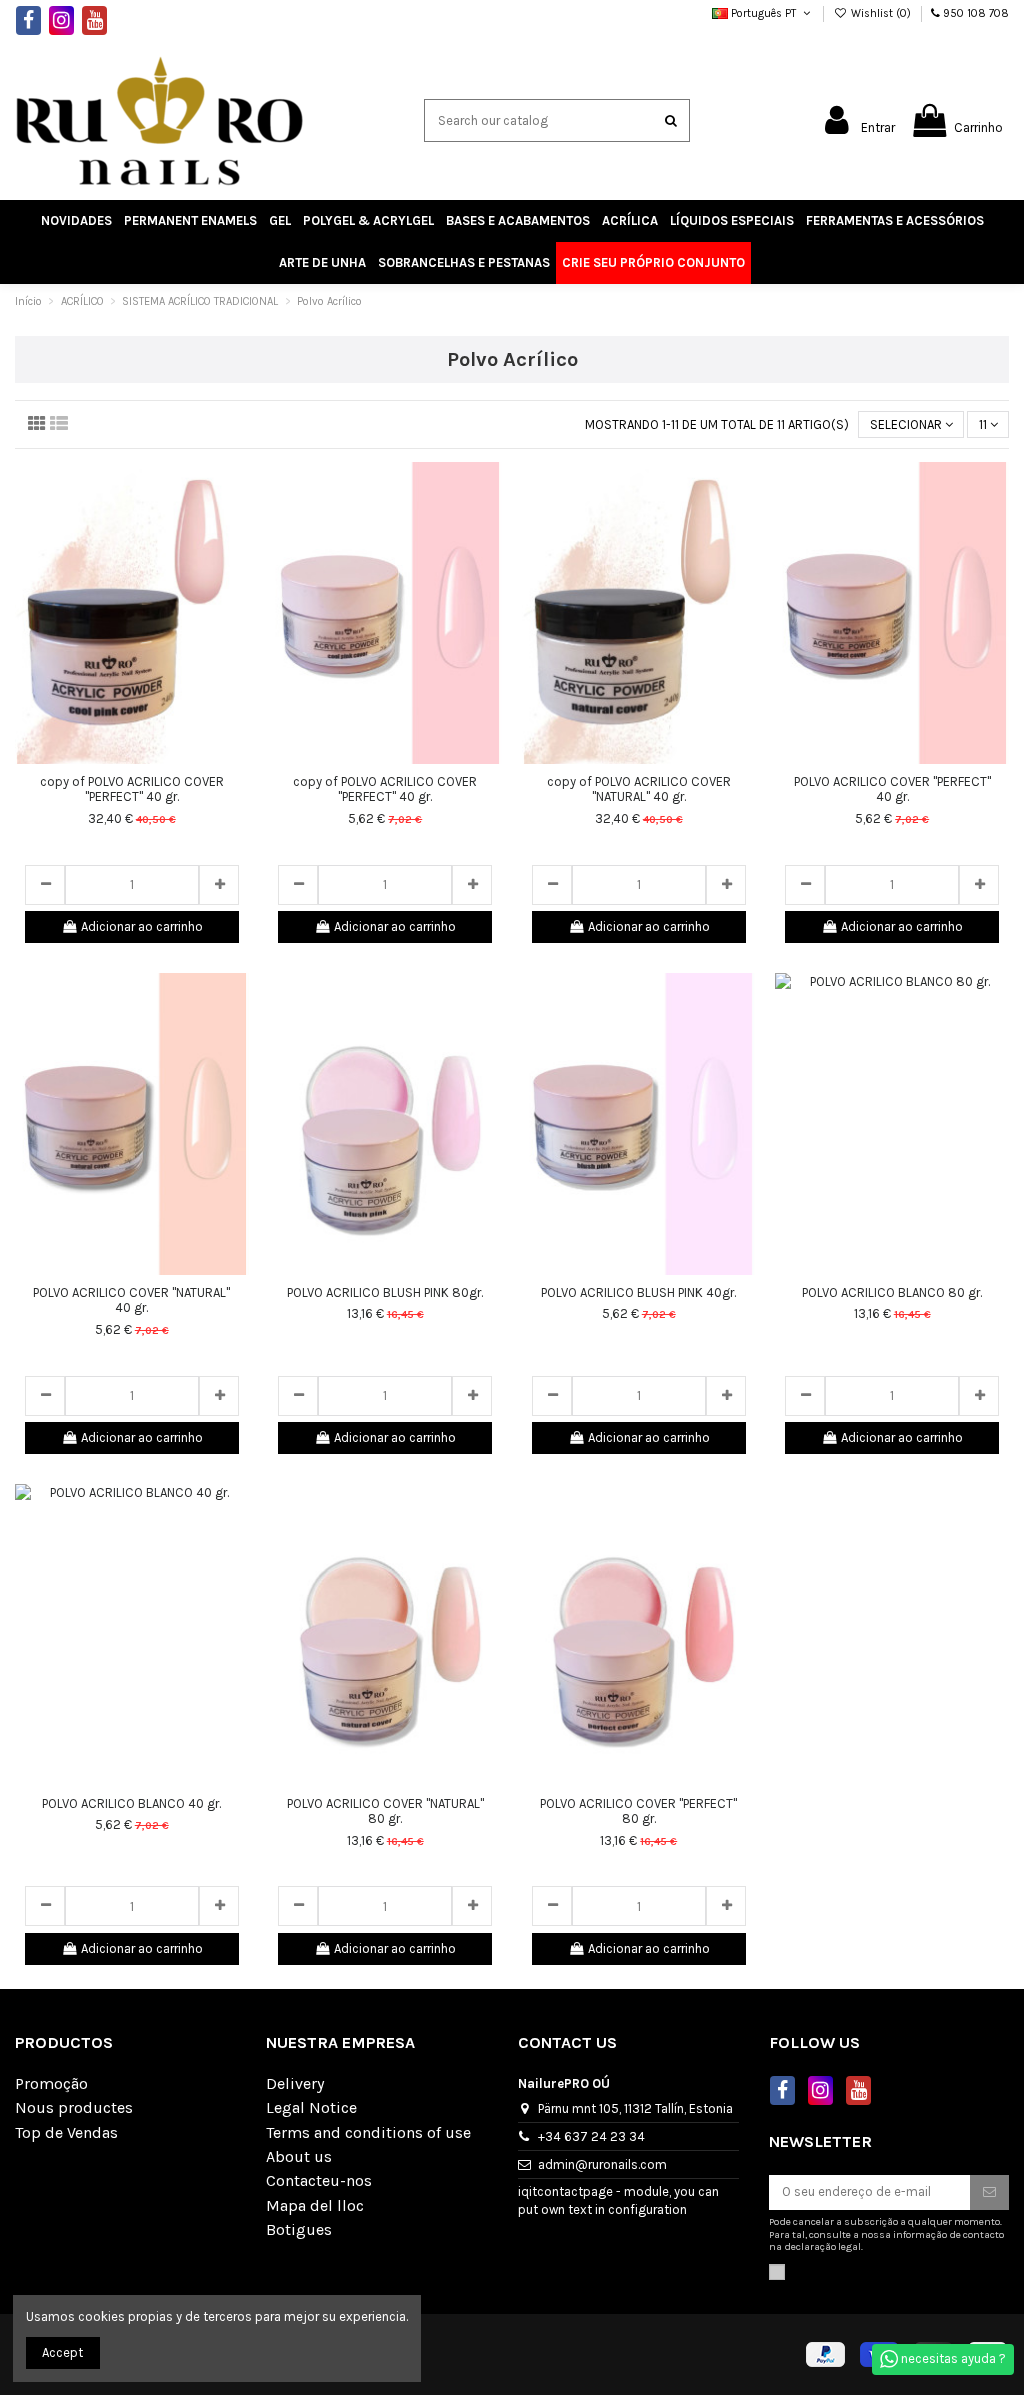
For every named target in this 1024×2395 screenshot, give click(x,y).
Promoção (51, 2084)
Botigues (299, 2230)
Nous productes (74, 2108)
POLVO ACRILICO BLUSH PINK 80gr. (385, 1292)
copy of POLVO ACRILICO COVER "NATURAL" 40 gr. (639, 789)
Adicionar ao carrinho (142, 926)
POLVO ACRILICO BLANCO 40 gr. (131, 1803)
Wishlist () (881, 13)
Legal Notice (311, 2108)
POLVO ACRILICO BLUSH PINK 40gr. (638, 1292)
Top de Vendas (66, 2133)
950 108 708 (976, 13)
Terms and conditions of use (368, 2133)
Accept (62, 2352)
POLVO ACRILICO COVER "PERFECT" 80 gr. (638, 1811)
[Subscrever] (989, 2192)
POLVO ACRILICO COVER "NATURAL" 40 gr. (131, 1300)
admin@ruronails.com (602, 2164)
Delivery (295, 2084)
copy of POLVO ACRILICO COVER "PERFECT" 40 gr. (132, 789)
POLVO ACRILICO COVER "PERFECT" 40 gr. (892, 789)
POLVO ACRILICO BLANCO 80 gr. (892, 1292)
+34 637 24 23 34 (591, 2136)
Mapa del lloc (315, 2206)
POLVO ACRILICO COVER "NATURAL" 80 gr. (385, 1811)
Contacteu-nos (319, 2181)
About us (299, 2157)
